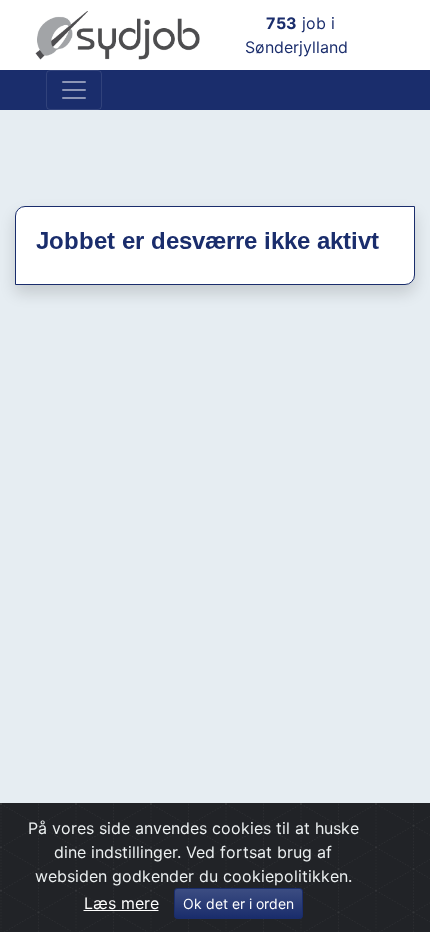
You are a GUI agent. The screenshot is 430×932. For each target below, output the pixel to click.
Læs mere (121, 903)
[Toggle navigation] (74, 90)
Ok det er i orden (238, 903)
